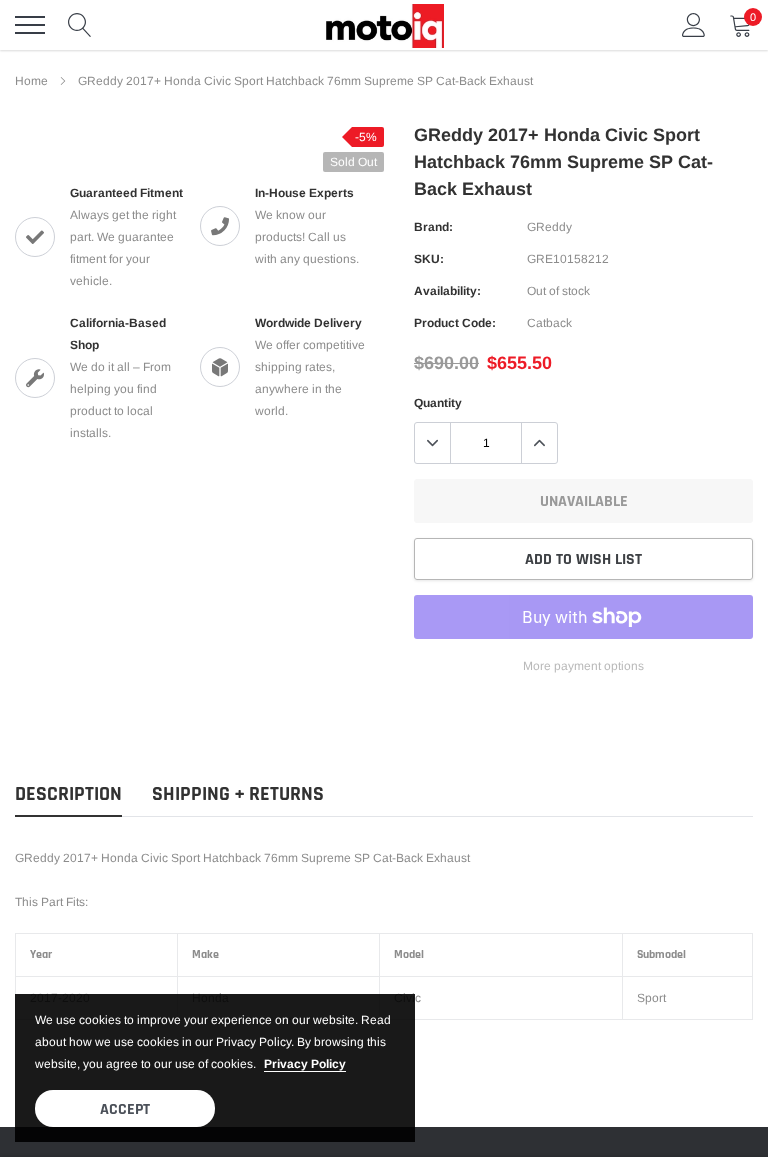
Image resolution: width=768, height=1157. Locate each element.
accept (125, 1109)
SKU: (429, 259)
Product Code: (455, 323)
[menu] (30, 25)
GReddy (549, 227)
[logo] (384, 25)
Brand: (433, 227)
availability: (447, 291)
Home (31, 81)
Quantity (438, 403)
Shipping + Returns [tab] (238, 794)
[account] (694, 25)
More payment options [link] (583, 666)
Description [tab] (68, 794)
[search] (80, 25)
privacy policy (305, 1064)
